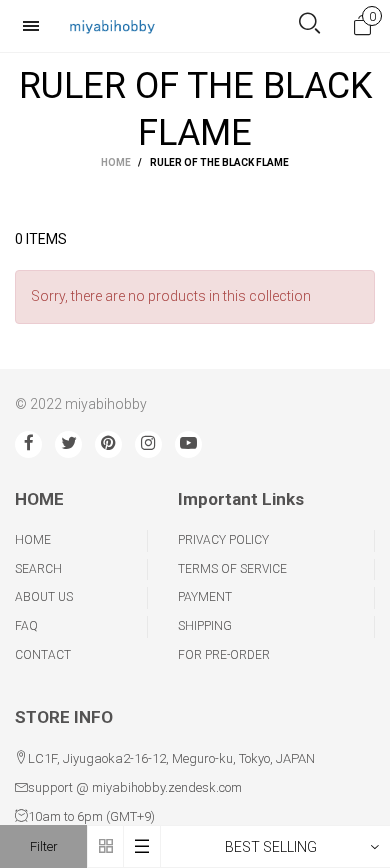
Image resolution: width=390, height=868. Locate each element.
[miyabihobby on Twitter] (68, 444)
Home (33, 540)
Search (38, 569)
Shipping (205, 626)
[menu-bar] (36, 26)
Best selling (271, 847)
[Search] (309, 25)
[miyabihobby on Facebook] (28, 444)
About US (44, 597)
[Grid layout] (105, 846)
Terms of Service (232, 569)
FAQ (26, 626)
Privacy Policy (223, 540)
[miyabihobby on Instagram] (148, 444)
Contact (43, 655)
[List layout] (142, 846)
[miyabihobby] (112, 25)
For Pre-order (224, 655)
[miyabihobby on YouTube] (188, 444)
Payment (205, 597)
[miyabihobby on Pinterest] (108, 444)
